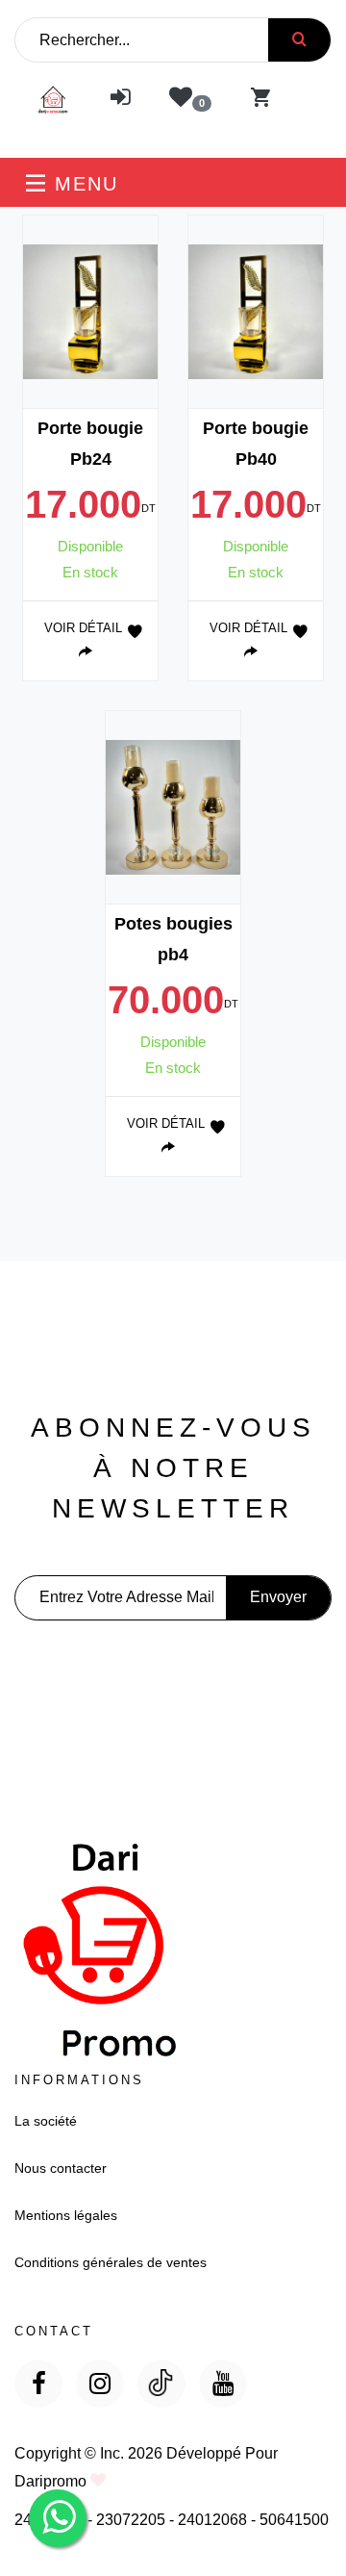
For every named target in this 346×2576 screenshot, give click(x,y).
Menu (83, 184)
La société (46, 2121)
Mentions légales (66, 2215)
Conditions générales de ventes (111, 2262)
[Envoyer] (299, 40)
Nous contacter (61, 2168)
